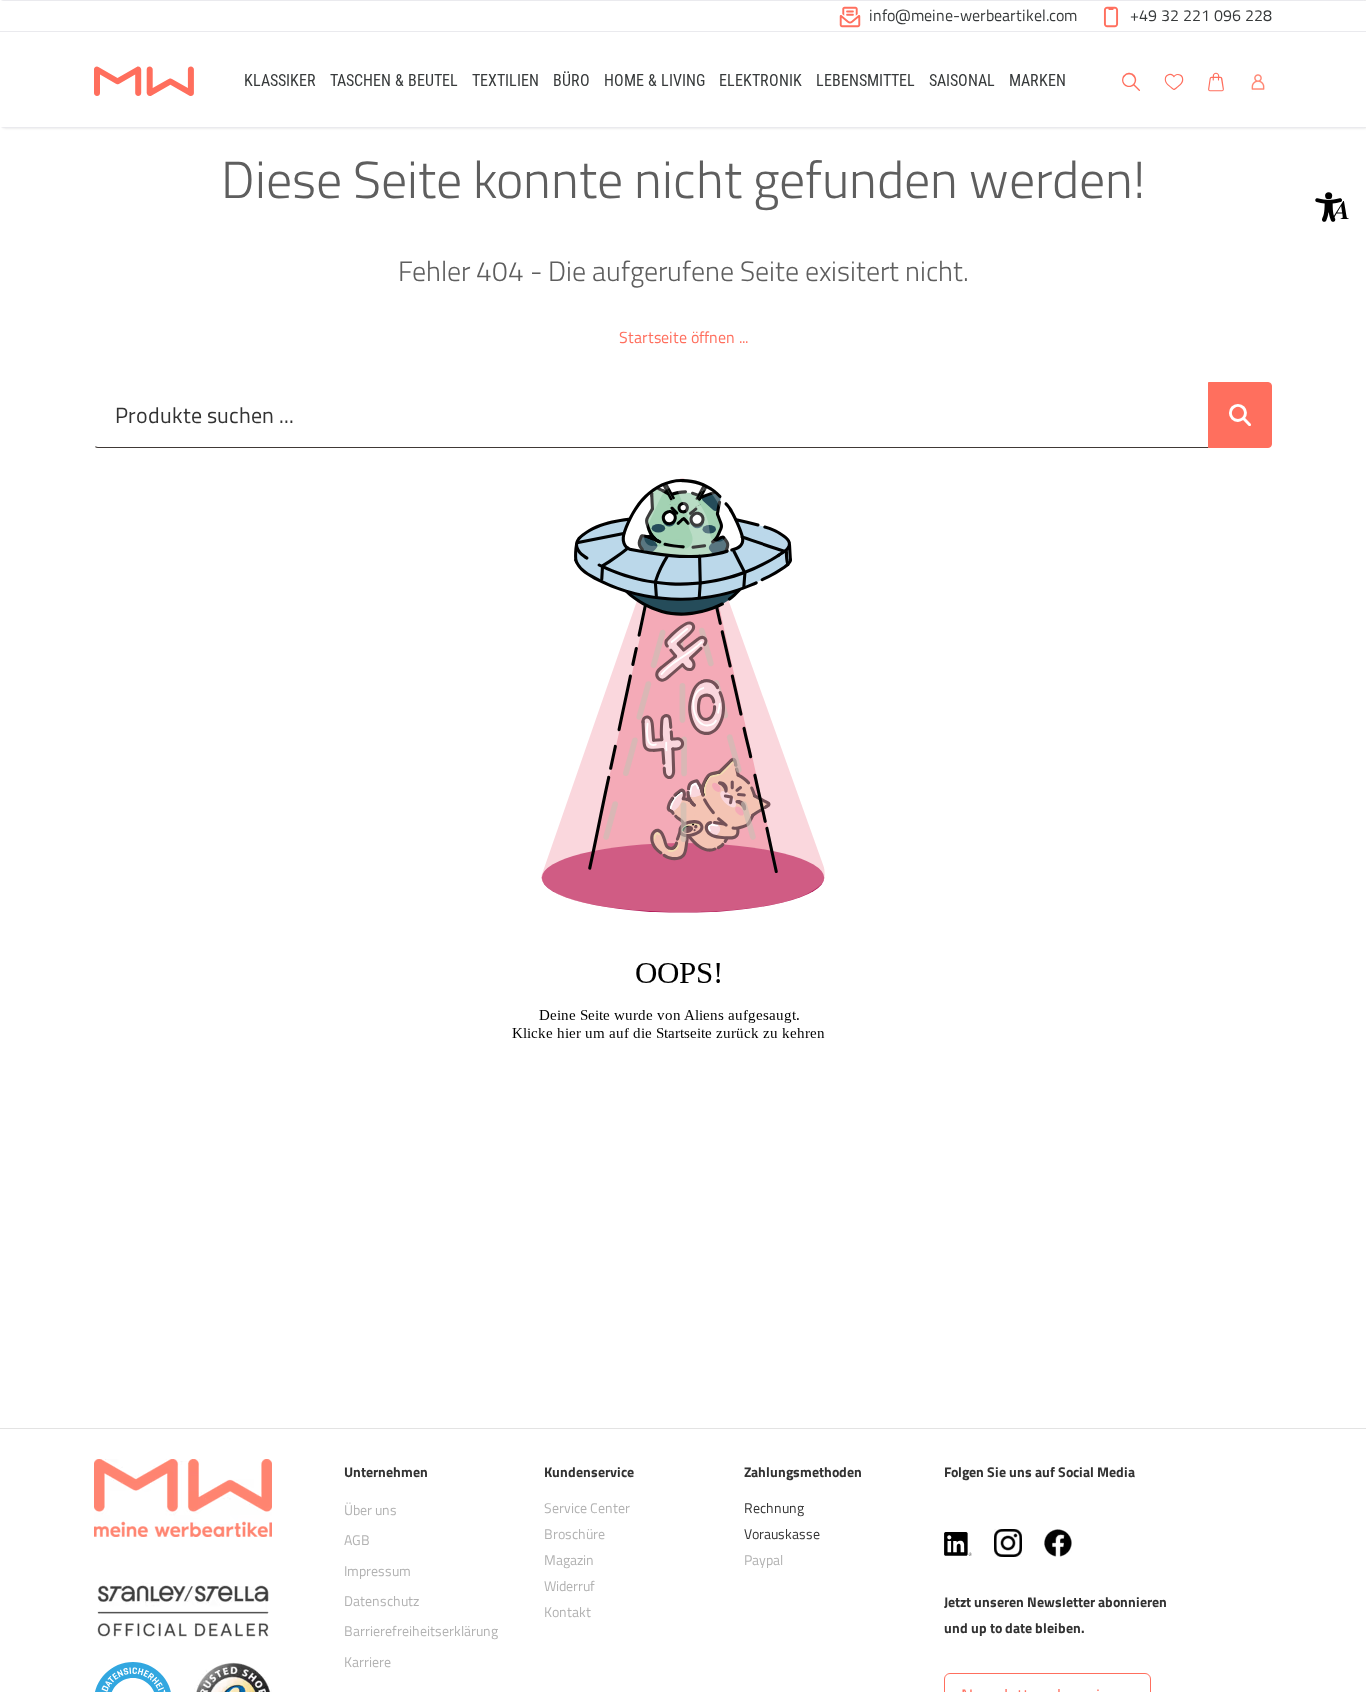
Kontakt (567, 1611)
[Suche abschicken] (1240, 415)
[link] (280, 79)
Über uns (370, 1509)
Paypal (763, 1559)
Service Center (587, 1507)
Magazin (569, 1559)
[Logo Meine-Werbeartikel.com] (144, 82)
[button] (1332, 207)
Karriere (367, 1661)
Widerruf (569, 1585)
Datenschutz (381, 1600)
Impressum (377, 1570)
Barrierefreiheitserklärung (421, 1630)
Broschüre (574, 1533)
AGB (357, 1539)
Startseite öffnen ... (683, 337)
